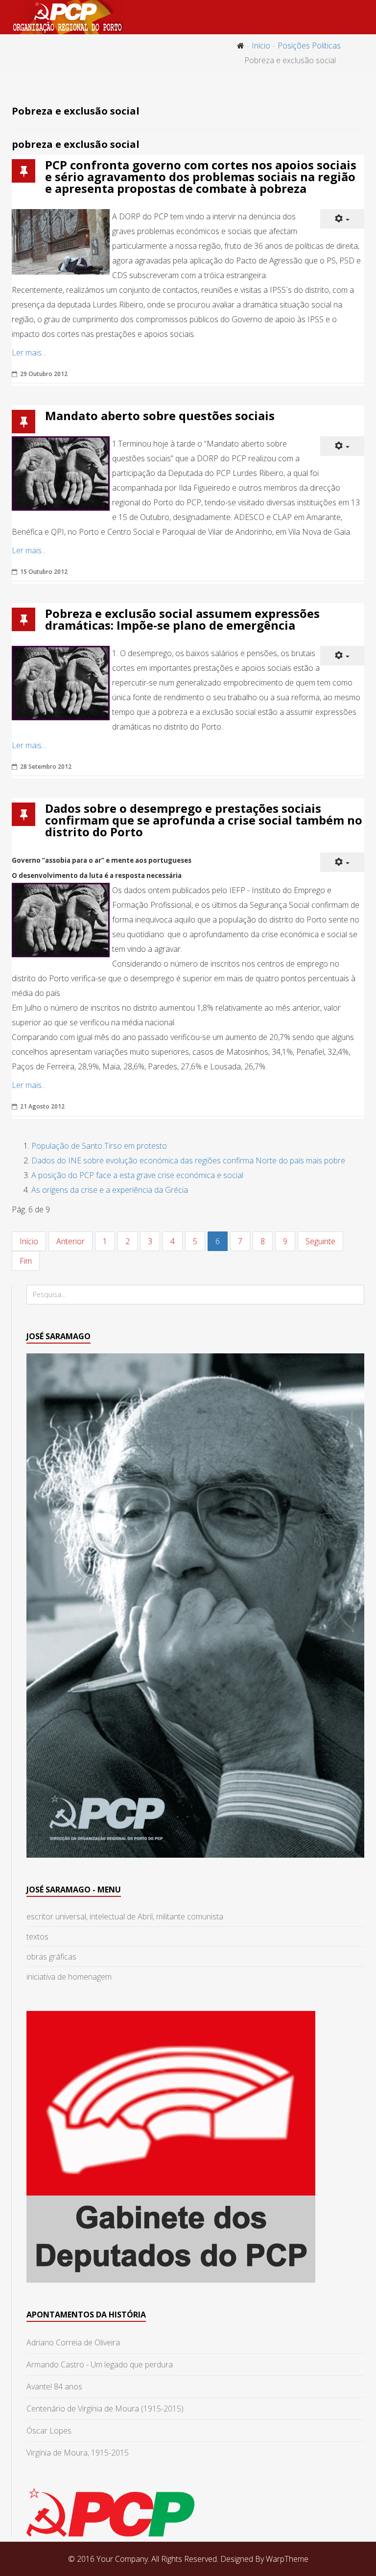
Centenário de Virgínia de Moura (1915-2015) (105, 2409)
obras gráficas (51, 1957)
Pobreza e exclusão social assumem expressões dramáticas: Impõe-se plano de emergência (182, 619)
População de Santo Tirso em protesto (99, 1146)
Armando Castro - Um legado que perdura (100, 2364)
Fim (26, 1261)
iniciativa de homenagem (69, 1977)
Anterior (70, 1241)
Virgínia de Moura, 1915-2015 (78, 2453)
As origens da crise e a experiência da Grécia (110, 1190)
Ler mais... (29, 353)
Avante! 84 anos (54, 2387)
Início (261, 46)
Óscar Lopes (49, 2431)
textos (37, 1937)
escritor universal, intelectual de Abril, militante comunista (125, 1916)
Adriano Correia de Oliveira (73, 2342)
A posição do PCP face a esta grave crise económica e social (137, 1175)
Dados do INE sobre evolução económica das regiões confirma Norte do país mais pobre (188, 1160)
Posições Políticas (309, 46)
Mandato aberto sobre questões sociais (160, 415)
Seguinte (320, 1241)
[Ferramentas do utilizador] (342, 219)
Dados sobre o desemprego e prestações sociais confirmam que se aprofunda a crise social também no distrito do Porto (204, 820)
